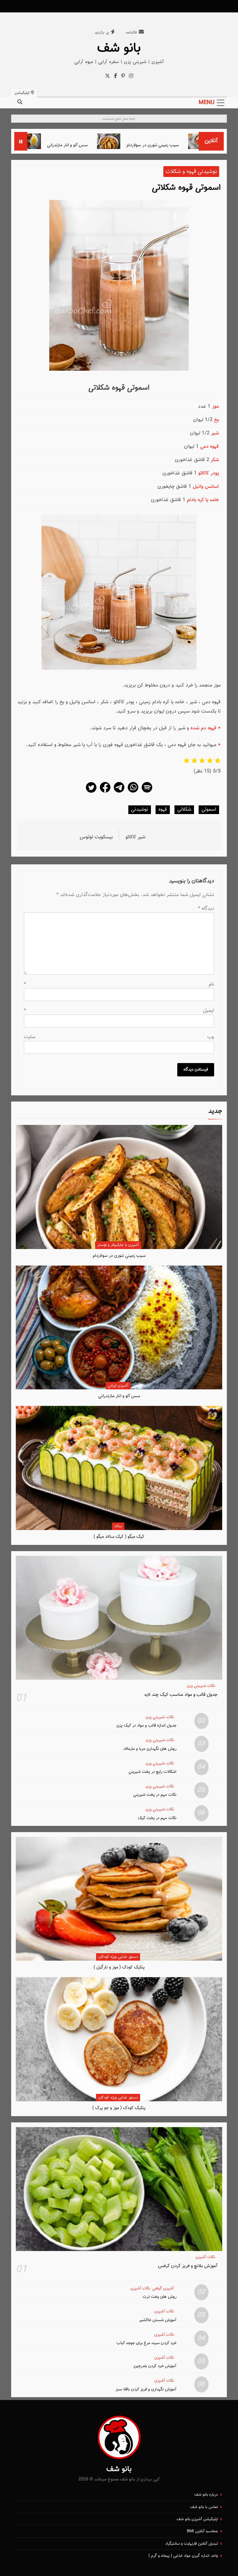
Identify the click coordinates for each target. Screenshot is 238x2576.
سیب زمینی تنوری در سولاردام (195, 145)
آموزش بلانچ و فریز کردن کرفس (188, 2266)
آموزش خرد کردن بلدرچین (155, 2366)
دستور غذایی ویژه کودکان (118, 1957)
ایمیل (119, 1011)
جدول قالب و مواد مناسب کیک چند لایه (181, 1695)
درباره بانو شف (206, 2495)
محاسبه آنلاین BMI (202, 2531)
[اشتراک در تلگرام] (119, 792)
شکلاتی (184, 810)
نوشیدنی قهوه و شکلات (191, 172)
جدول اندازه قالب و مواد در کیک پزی (146, 1725)
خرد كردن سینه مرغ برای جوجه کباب (146, 2343)
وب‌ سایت (119, 1037)
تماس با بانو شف (204, 2507)
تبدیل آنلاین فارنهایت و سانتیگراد (192, 2544)
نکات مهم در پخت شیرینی (155, 1795)
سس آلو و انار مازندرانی (110, 145)
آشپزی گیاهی (163, 2289)
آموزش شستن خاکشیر (158, 2320)
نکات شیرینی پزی (201, 1686)
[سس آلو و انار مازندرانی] (71, 141)
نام (119, 984)
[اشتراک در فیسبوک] (105, 792)
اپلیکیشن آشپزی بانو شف (197, 2519)
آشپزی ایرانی (118, 1386)
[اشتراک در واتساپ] (133, 792)
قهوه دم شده (203, 728)
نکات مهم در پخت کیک (157, 1818)
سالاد (118, 1526)
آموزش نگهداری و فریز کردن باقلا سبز (146, 2389)
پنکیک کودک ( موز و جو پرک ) (119, 2108)
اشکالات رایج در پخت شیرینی (152, 1772)
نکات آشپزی (205, 2257)
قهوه (163, 810)
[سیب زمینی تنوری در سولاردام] (151, 141)
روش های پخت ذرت (159, 2297)
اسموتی (209, 810)
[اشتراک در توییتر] (91, 792)
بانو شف (119, 48)
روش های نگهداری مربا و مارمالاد (150, 1749)
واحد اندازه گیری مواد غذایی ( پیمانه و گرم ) (183, 2556)
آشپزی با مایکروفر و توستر (118, 1245)
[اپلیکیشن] (147, 792)
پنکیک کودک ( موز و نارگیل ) (119, 1967)
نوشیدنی (140, 810)
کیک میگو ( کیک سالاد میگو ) (119, 1537)
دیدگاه (206, 909)
